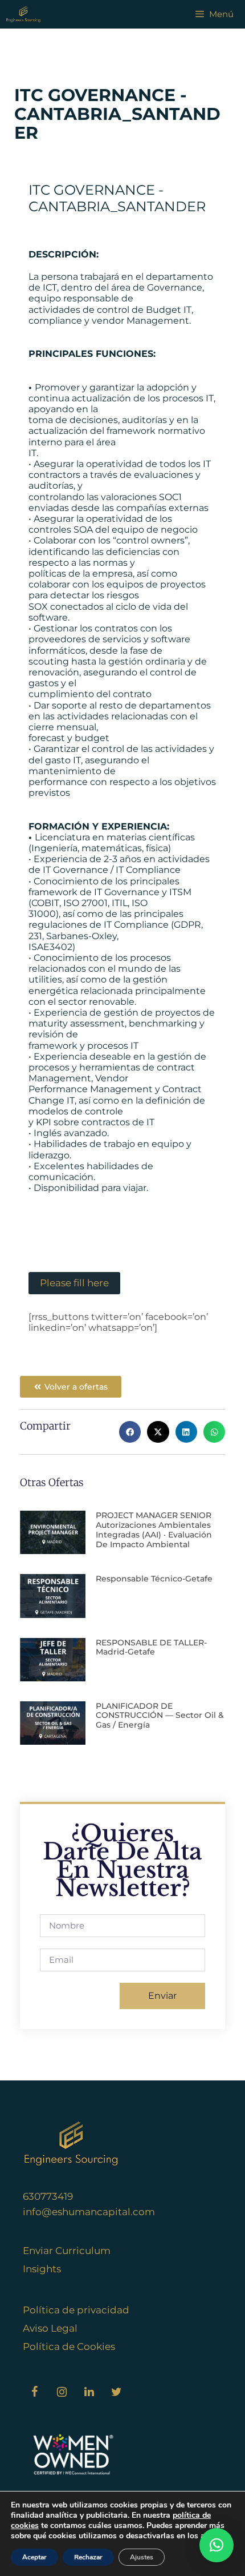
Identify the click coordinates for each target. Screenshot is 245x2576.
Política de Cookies (69, 2346)
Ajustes (142, 2557)
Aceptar (34, 2557)
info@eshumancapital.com (89, 2212)
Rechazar (88, 2557)
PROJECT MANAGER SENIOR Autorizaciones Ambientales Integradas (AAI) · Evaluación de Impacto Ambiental (154, 1529)
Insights (42, 2269)
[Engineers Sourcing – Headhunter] (23, 14)
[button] (130, 1432)
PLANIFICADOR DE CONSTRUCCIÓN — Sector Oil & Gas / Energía (160, 1716)
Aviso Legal (50, 2328)
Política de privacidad (76, 2310)
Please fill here (74, 1283)
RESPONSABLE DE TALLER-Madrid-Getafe (151, 1647)
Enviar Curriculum (67, 2251)
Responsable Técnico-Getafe (154, 1579)
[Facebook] (34, 2392)
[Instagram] (62, 2392)
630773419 (48, 2196)
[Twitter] (116, 2392)
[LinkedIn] (89, 2392)
